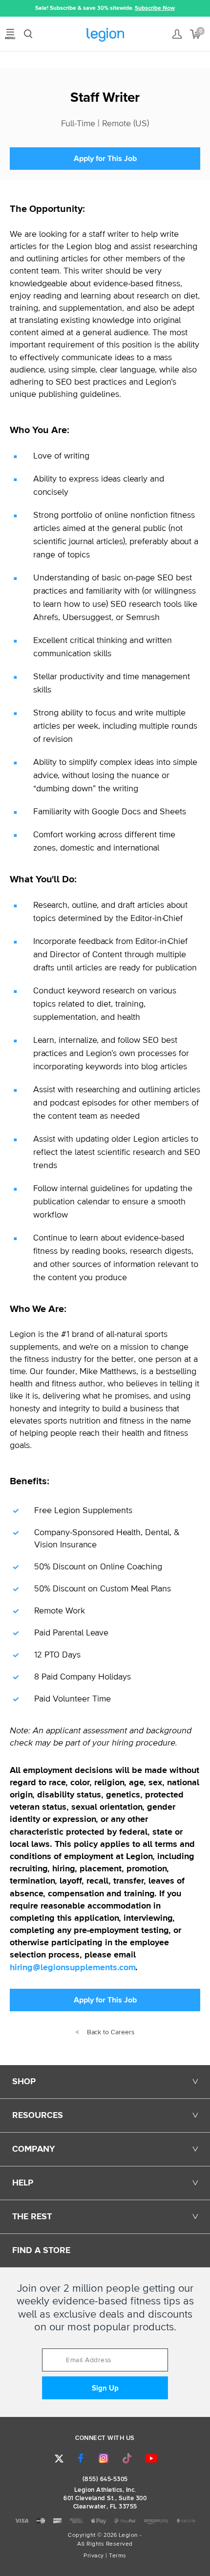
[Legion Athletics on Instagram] (104, 2458)
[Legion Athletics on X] (59, 2459)
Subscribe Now (155, 8)
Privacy (94, 2556)
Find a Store (41, 2251)
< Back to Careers (105, 2032)
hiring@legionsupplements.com (73, 1968)
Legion (105, 35)
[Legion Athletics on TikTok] (127, 2458)
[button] (7, 8)
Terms (118, 2556)
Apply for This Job (105, 159)
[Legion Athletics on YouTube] (151, 2458)
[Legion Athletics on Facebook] (81, 2458)
